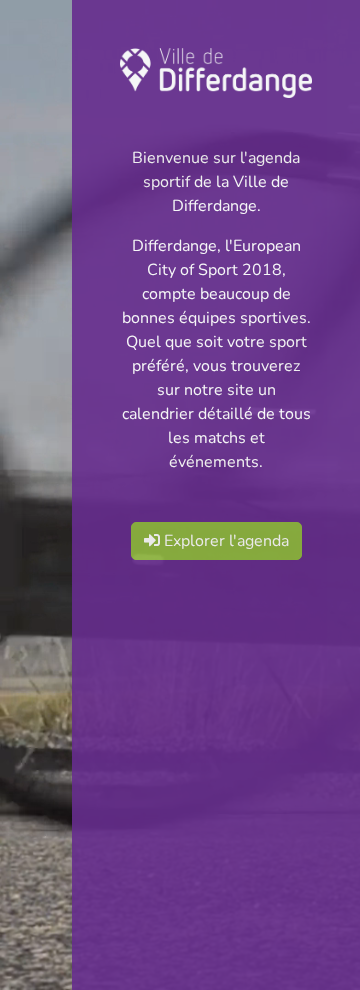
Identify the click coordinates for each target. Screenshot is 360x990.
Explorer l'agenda (224, 541)
